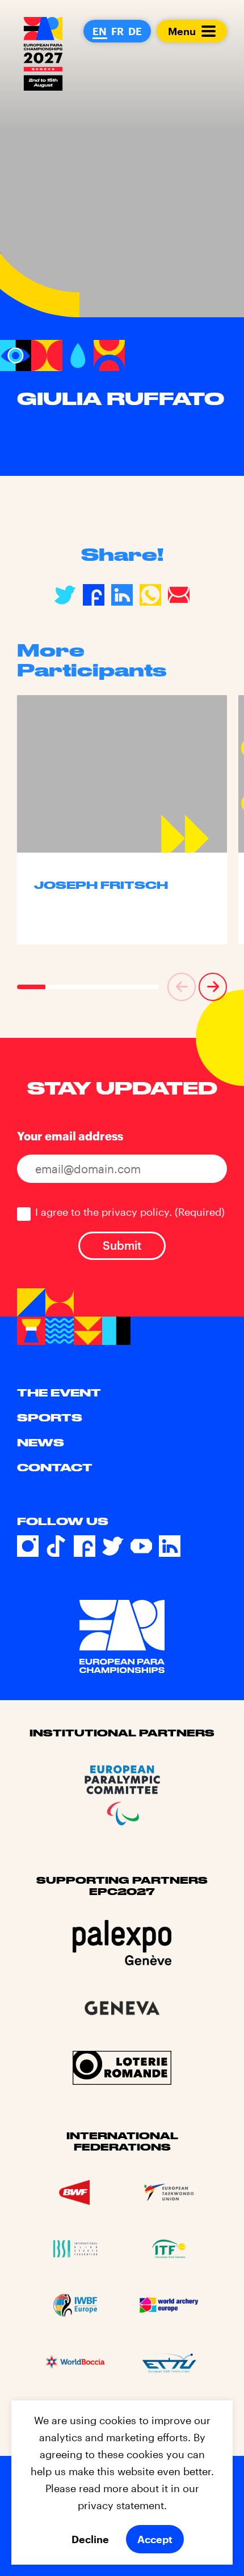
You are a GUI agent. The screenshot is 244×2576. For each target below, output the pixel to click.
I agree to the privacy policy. (130, 1212)
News (41, 1442)
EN (100, 31)
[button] (182, 987)
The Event (59, 1393)
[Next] (213, 987)
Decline (90, 2539)
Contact (55, 1467)
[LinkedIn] (170, 1546)
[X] (113, 1546)
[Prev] (182, 987)
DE (135, 31)
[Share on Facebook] (94, 595)
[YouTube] (141, 1546)
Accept (155, 2539)
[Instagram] (28, 1546)
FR (117, 31)
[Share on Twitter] (65, 595)
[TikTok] (56, 1546)
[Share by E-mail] (179, 595)
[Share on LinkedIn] (122, 595)
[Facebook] (85, 1546)
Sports (50, 1417)
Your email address (70, 1136)
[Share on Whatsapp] (150, 595)
